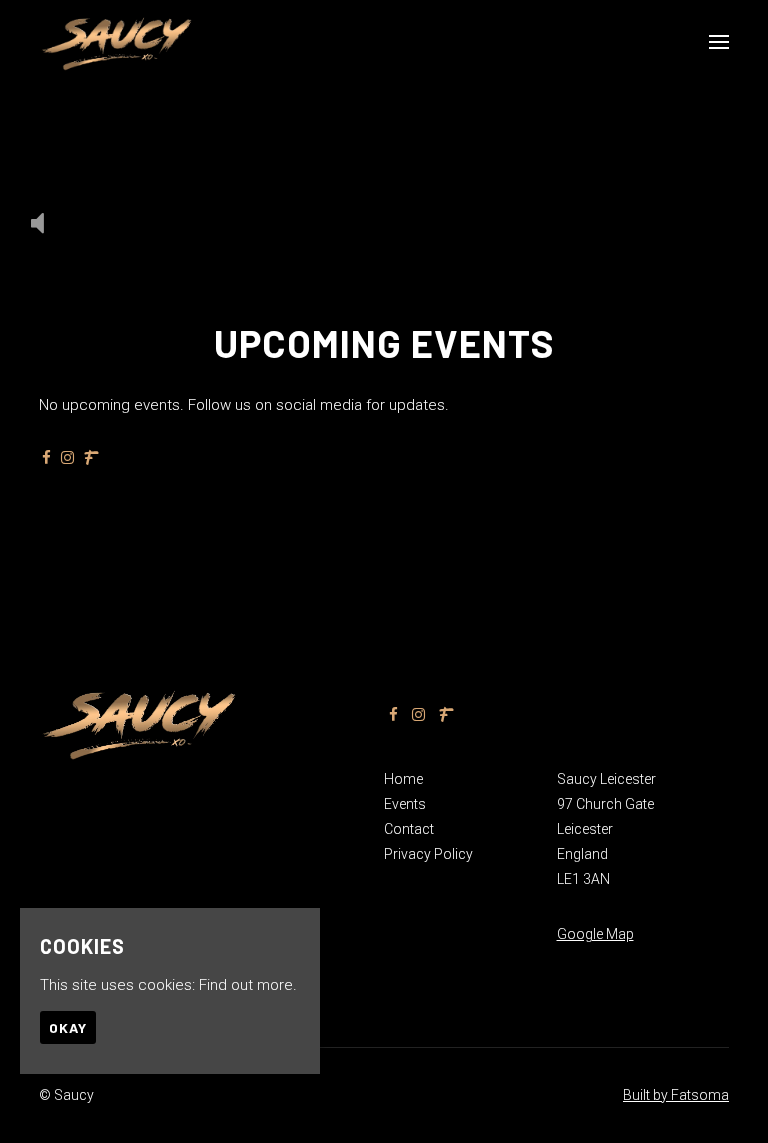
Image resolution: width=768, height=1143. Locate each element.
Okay (68, 1027)
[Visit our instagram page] (67, 458)
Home (403, 779)
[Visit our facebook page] (46, 458)
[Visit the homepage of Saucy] (116, 42)
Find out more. (248, 985)
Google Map (595, 934)
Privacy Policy (428, 854)
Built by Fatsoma (676, 1095)
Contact (409, 829)
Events (405, 804)
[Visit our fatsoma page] (91, 458)
